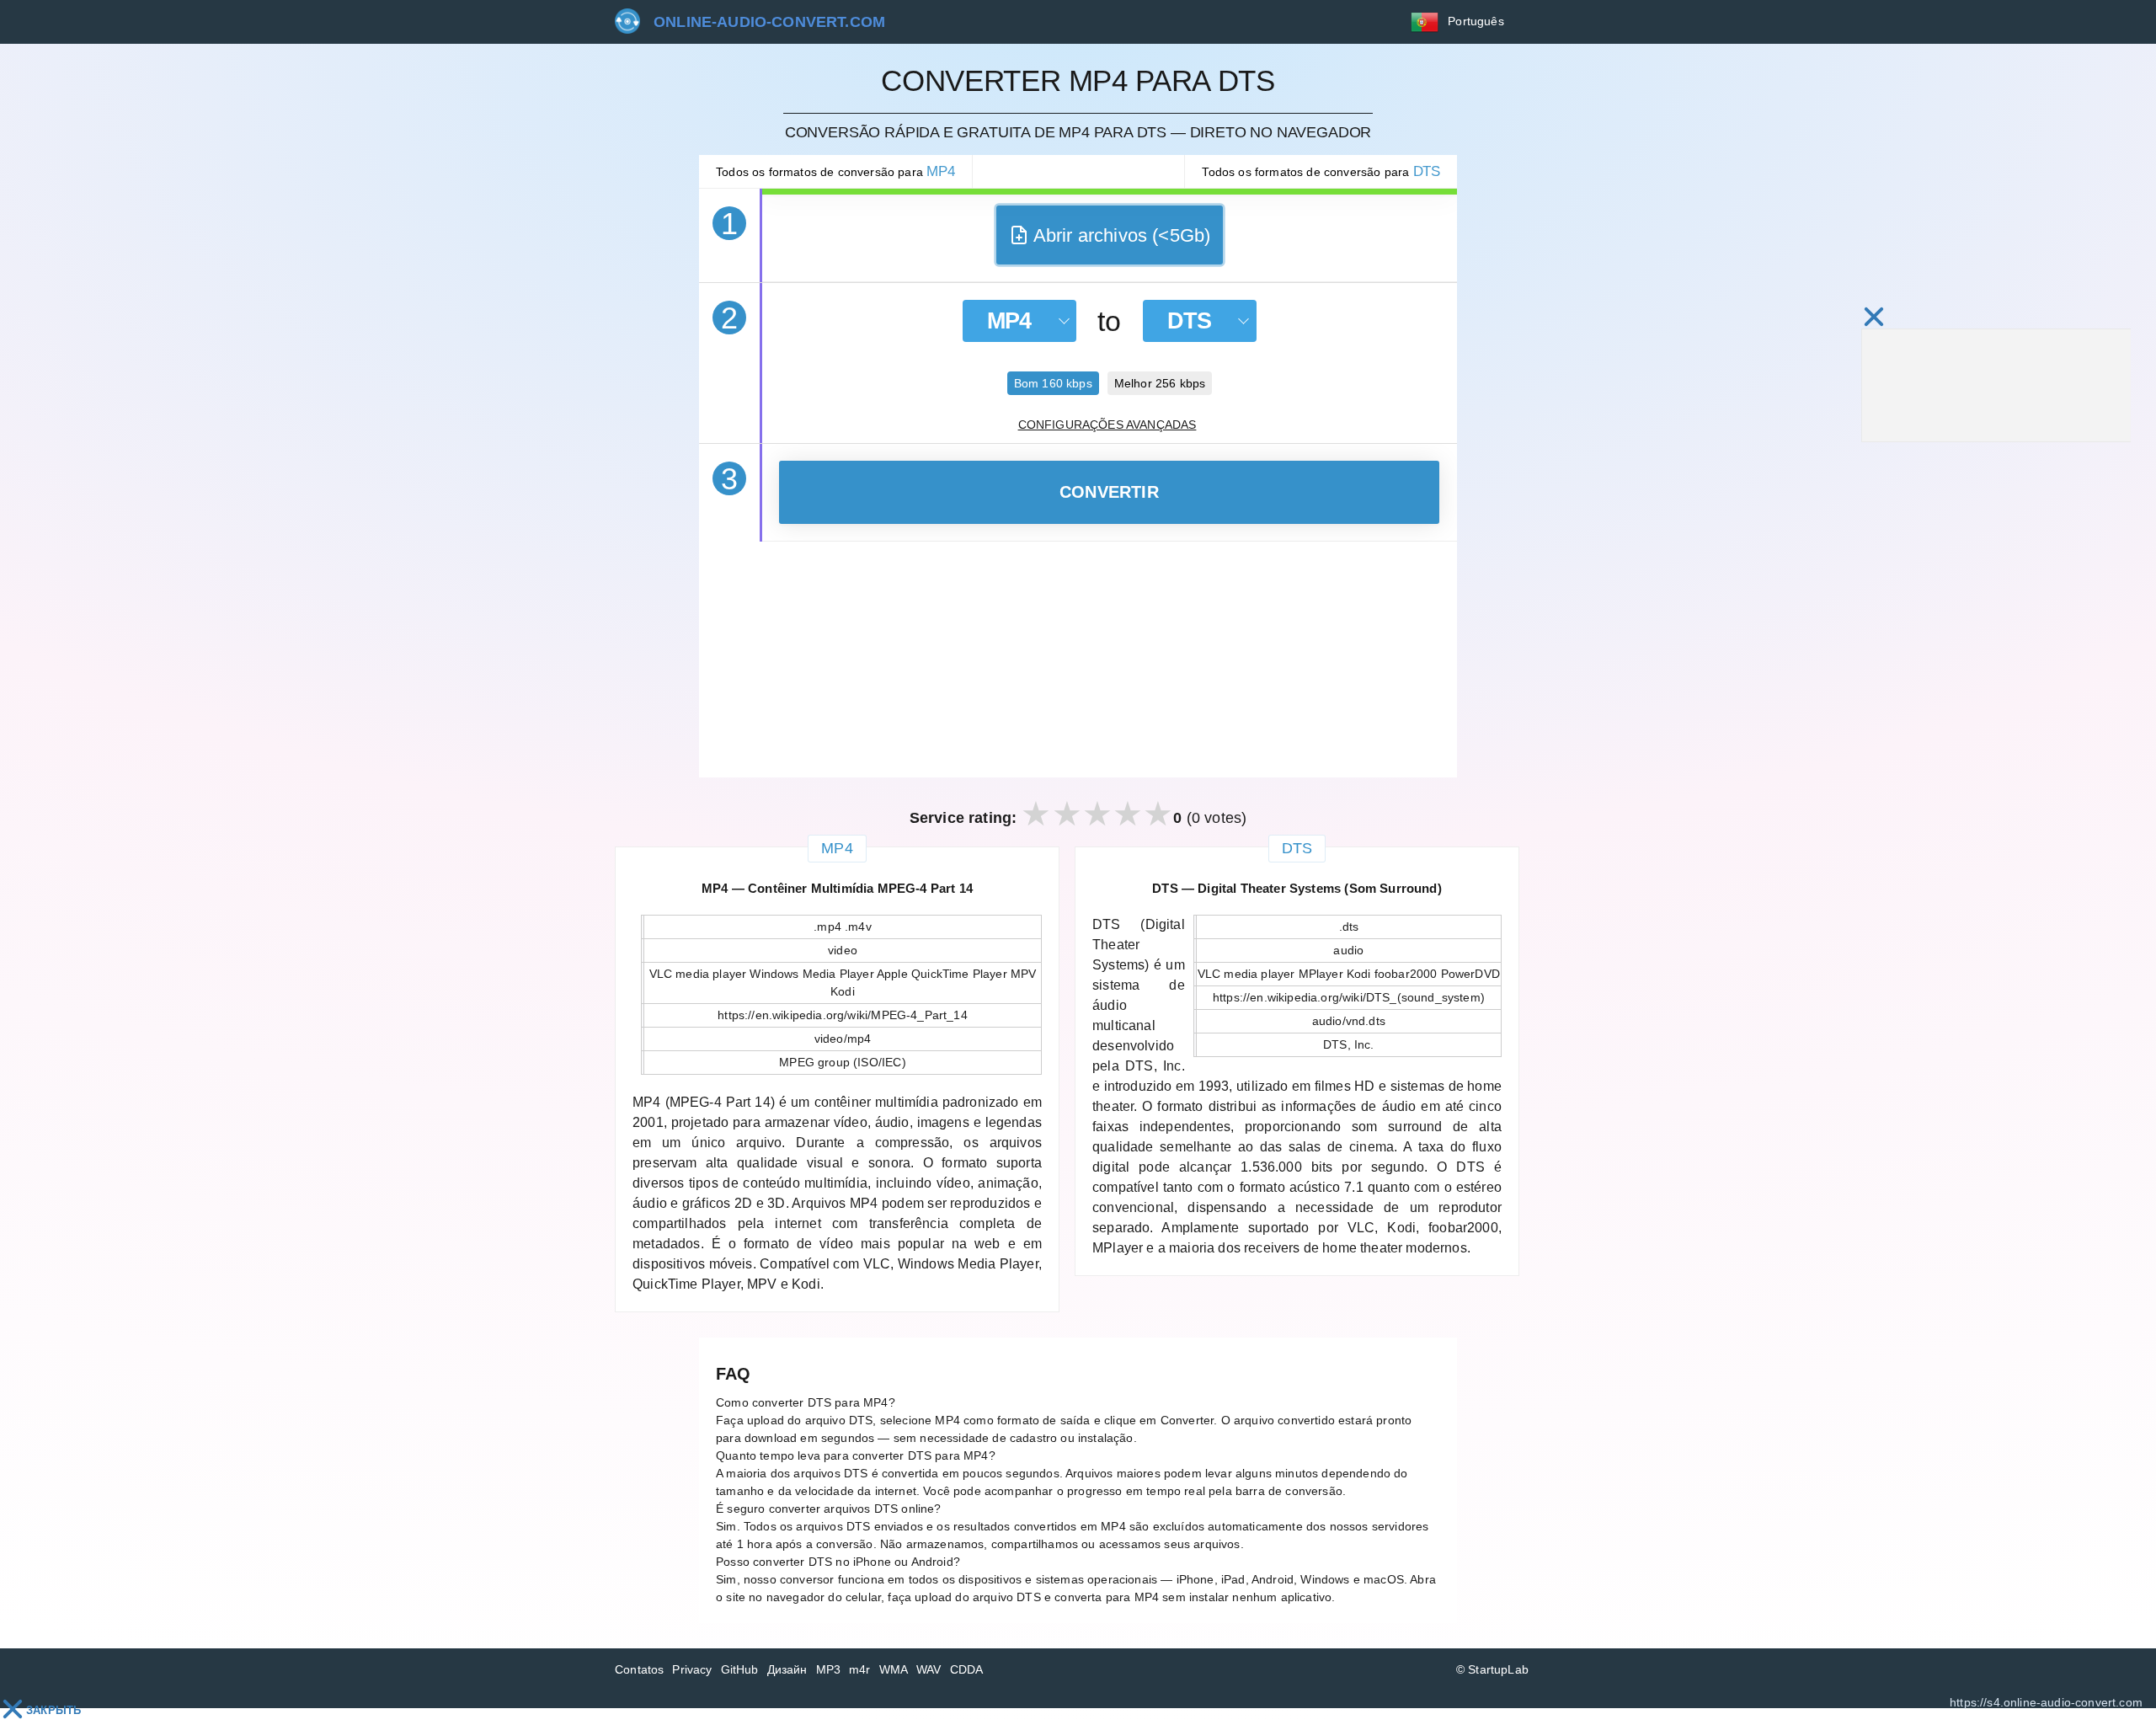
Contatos (639, 1669)
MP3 (829, 1669)
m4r (860, 1669)
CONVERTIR (1109, 492)
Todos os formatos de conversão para (835, 171)
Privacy (692, 1669)
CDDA (967, 1669)
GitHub (740, 1669)
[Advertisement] (1078, 660)
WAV (929, 1669)
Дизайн (787, 1669)
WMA (894, 1669)
